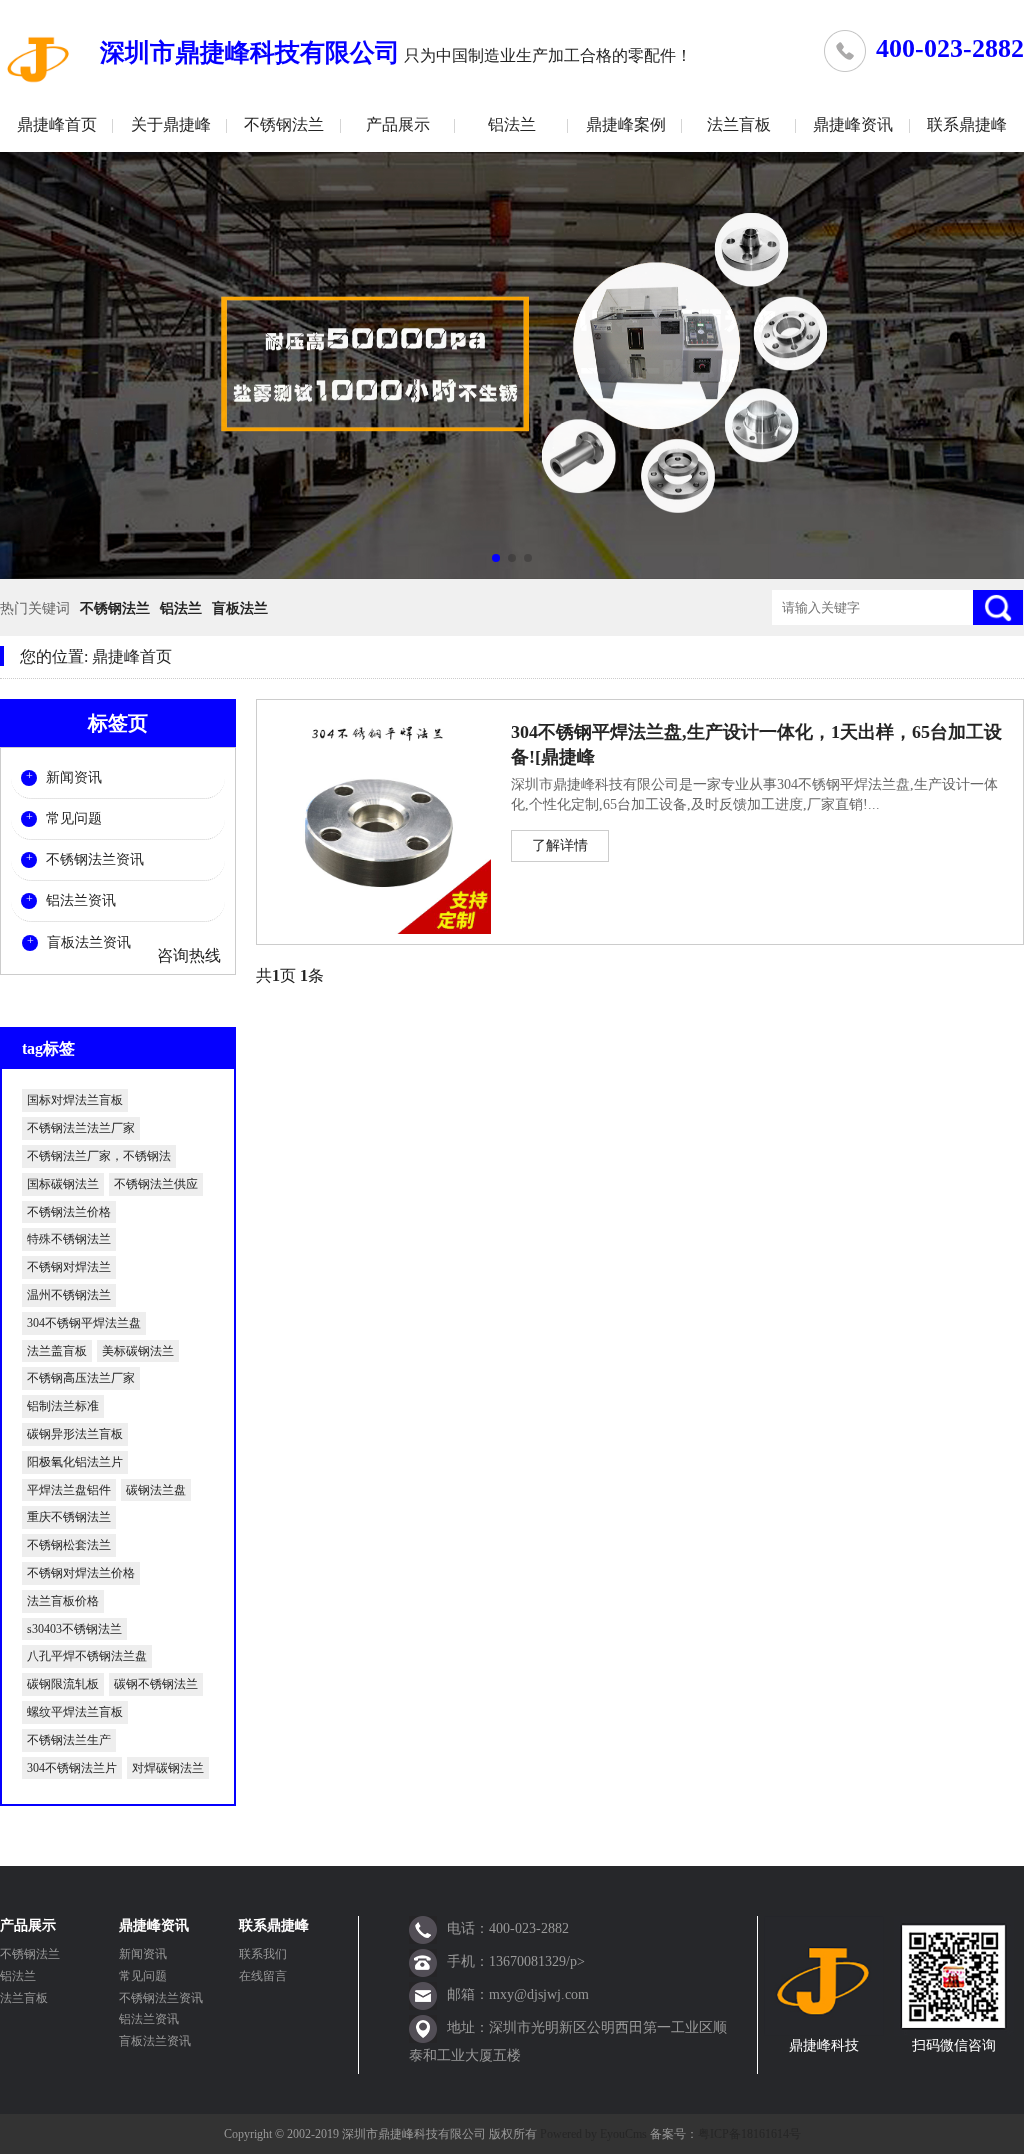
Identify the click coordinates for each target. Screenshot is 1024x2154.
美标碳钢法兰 (138, 1351)
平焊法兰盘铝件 (69, 1490)
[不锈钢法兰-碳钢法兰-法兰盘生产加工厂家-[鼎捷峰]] (40, 58)
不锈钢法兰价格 (69, 1212)
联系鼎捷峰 (967, 124)
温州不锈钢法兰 (69, 1295)
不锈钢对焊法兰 (69, 1267)
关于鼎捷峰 (171, 124)
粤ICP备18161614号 (749, 2134)
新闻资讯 (74, 777)
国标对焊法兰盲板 (75, 1100)
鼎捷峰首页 (57, 124)
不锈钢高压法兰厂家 (81, 1378)
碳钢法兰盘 (156, 1490)
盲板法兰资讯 (89, 942)
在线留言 (263, 1976)
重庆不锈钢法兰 (69, 1517)
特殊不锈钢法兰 (69, 1239)
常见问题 (74, 818)
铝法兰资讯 (81, 900)
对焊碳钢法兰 (168, 1768)
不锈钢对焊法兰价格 (81, 1573)
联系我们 (263, 1954)
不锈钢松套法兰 (69, 1545)
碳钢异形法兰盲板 (75, 1434)
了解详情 (560, 845)
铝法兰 (512, 124)
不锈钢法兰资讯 (95, 859)
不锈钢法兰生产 (69, 1740)
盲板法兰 (240, 608)
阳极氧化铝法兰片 (75, 1462)
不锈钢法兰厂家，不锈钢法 (99, 1156)
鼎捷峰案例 (626, 124)
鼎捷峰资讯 (853, 124)
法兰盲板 (739, 124)
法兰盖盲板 (57, 1351)
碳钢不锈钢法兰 (156, 1684)
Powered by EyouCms (592, 2134)
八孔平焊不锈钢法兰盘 (87, 1656)
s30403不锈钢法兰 (74, 1629)
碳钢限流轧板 (63, 1684)
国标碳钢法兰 (63, 1184)
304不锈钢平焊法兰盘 (84, 1323)
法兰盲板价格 (63, 1601)
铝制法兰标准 (63, 1406)
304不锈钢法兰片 (72, 1768)
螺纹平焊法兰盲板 (75, 1712)
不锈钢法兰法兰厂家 (81, 1128)
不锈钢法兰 (284, 124)
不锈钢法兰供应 (156, 1184)
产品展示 (398, 124)
